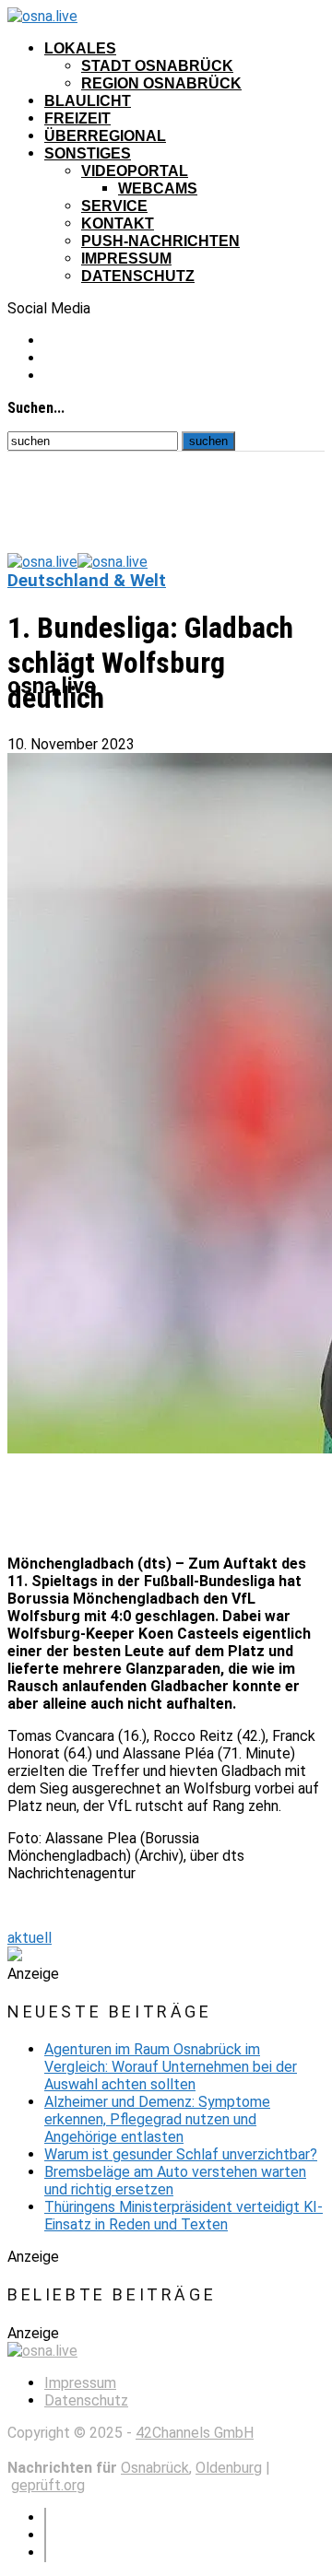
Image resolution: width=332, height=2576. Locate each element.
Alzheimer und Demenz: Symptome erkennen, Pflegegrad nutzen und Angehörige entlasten (157, 2119)
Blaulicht (88, 101)
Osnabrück (155, 2468)
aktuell (30, 1938)
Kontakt (118, 223)
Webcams (158, 188)
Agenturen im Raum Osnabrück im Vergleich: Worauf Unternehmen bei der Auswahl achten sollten (171, 2067)
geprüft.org (48, 2485)
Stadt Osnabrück (157, 66)
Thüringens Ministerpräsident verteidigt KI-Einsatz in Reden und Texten (184, 2216)
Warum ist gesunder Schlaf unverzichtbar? (181, 2154)
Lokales (80, 48)
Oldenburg (229, 2468)
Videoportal (135, 171)
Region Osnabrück (161, 83)
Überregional (105, 136)
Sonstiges (88, 153)
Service (114, 206)
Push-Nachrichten (160, 241)
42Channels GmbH (195, 2433)
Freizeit (77, 118)
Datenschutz (138, 276)
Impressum (126, 259)
